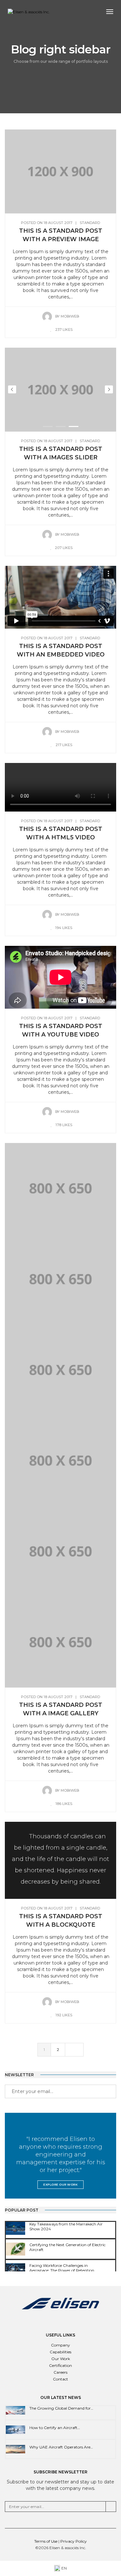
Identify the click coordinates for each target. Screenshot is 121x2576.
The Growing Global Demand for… (61, 2408)
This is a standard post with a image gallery (61, 1709)
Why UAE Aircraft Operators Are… (61, 2447)
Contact (60, 2379)
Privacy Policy (74, 2541)
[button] (48, 426)
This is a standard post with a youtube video (61, 1030)
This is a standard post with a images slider (61, 453)
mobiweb (70, 316)
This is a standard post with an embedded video (61, 650)
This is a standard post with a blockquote (61, 1921)
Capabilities (60, 2352)
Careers (60, 2372)
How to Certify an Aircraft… (55, 2428)
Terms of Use (46, 2541)
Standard (90, 223)
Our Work (61, 2359)
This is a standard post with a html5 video (61, 833)
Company (60, 2345)
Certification (60, 2365)
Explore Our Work (60, 2184)
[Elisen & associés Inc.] (29, 12)
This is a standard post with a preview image (61, 235)
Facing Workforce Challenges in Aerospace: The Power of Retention (62, 2268)
